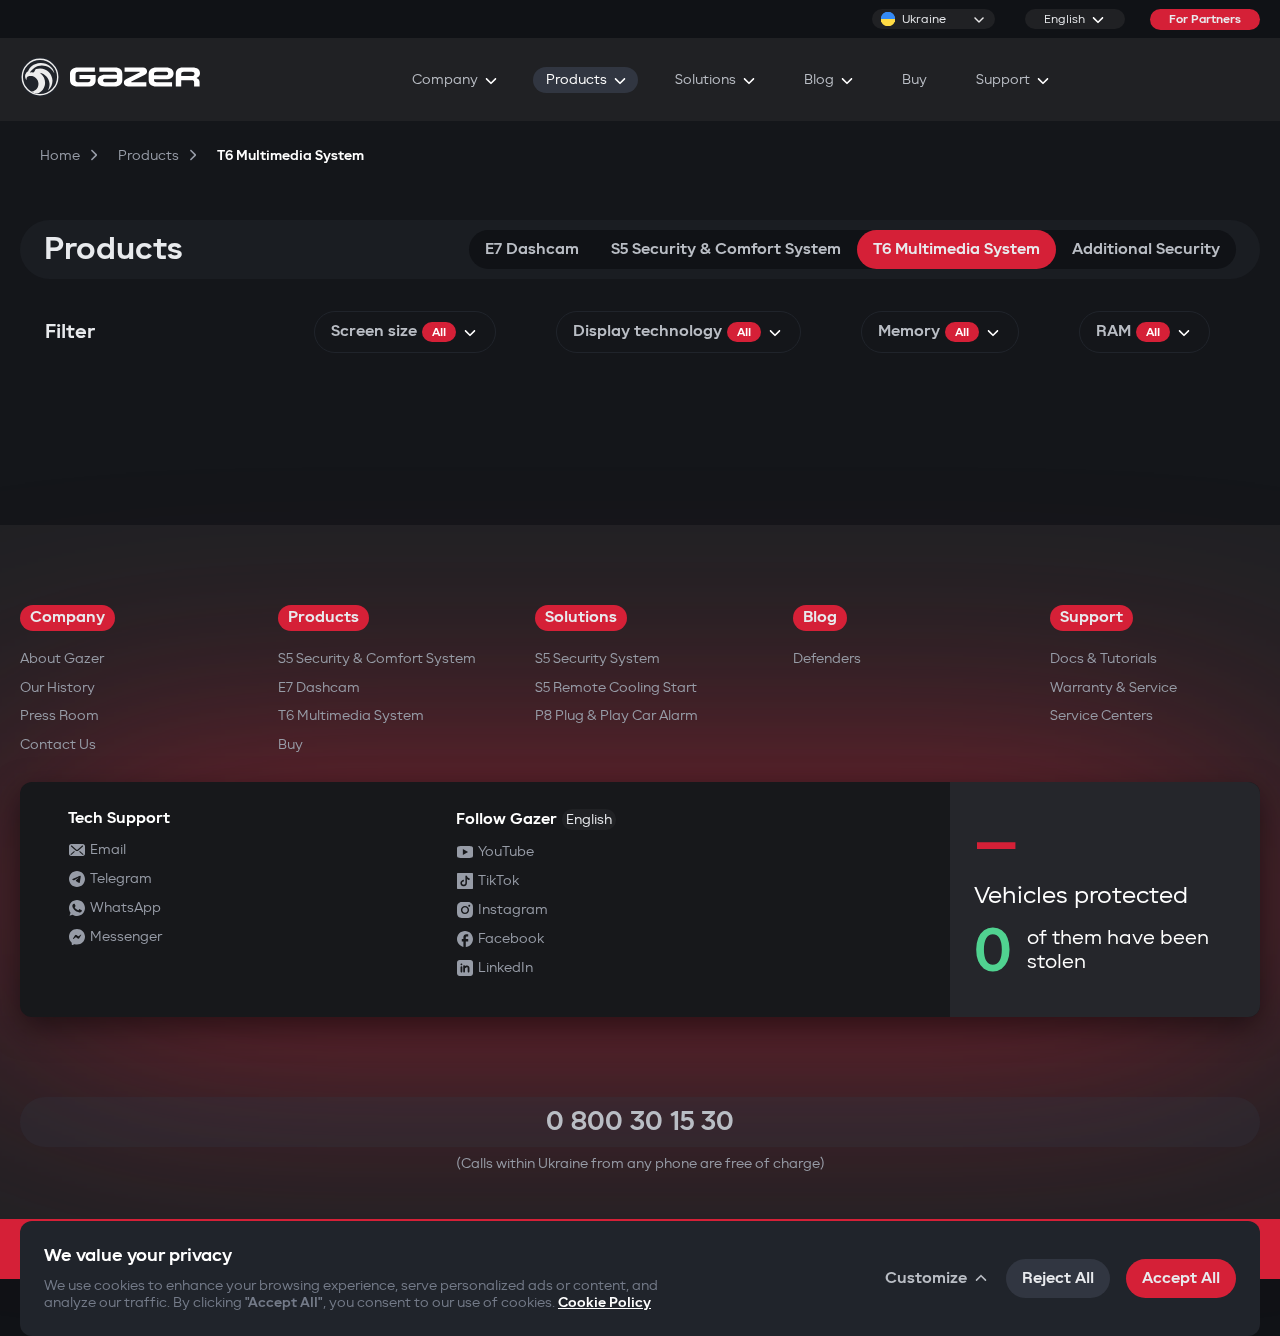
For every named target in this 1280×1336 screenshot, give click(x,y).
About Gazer (62, 658)
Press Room (59, 715)
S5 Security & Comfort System (726, 249)
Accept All (1181, 1278)
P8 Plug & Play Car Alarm (616, 715)
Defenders (827, 658)
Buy (290, 744)
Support (1091, 617)
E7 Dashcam (532, 249)
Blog (820, 617)
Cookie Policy (604, 1302)
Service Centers (1101, 715)
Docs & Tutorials (1103, 658)
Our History (57, 687)
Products (323, 617)
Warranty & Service (1113, 687)
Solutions (581, 617)
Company (67, 617)
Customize (926, 1278)
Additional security (1146, 249)
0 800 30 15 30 (640, 1121)
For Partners (1205, 19)
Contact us (58, 744)
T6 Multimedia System (956, 249)
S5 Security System (597, 658)
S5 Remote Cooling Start (616, 687)
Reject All (1058, 1278)
